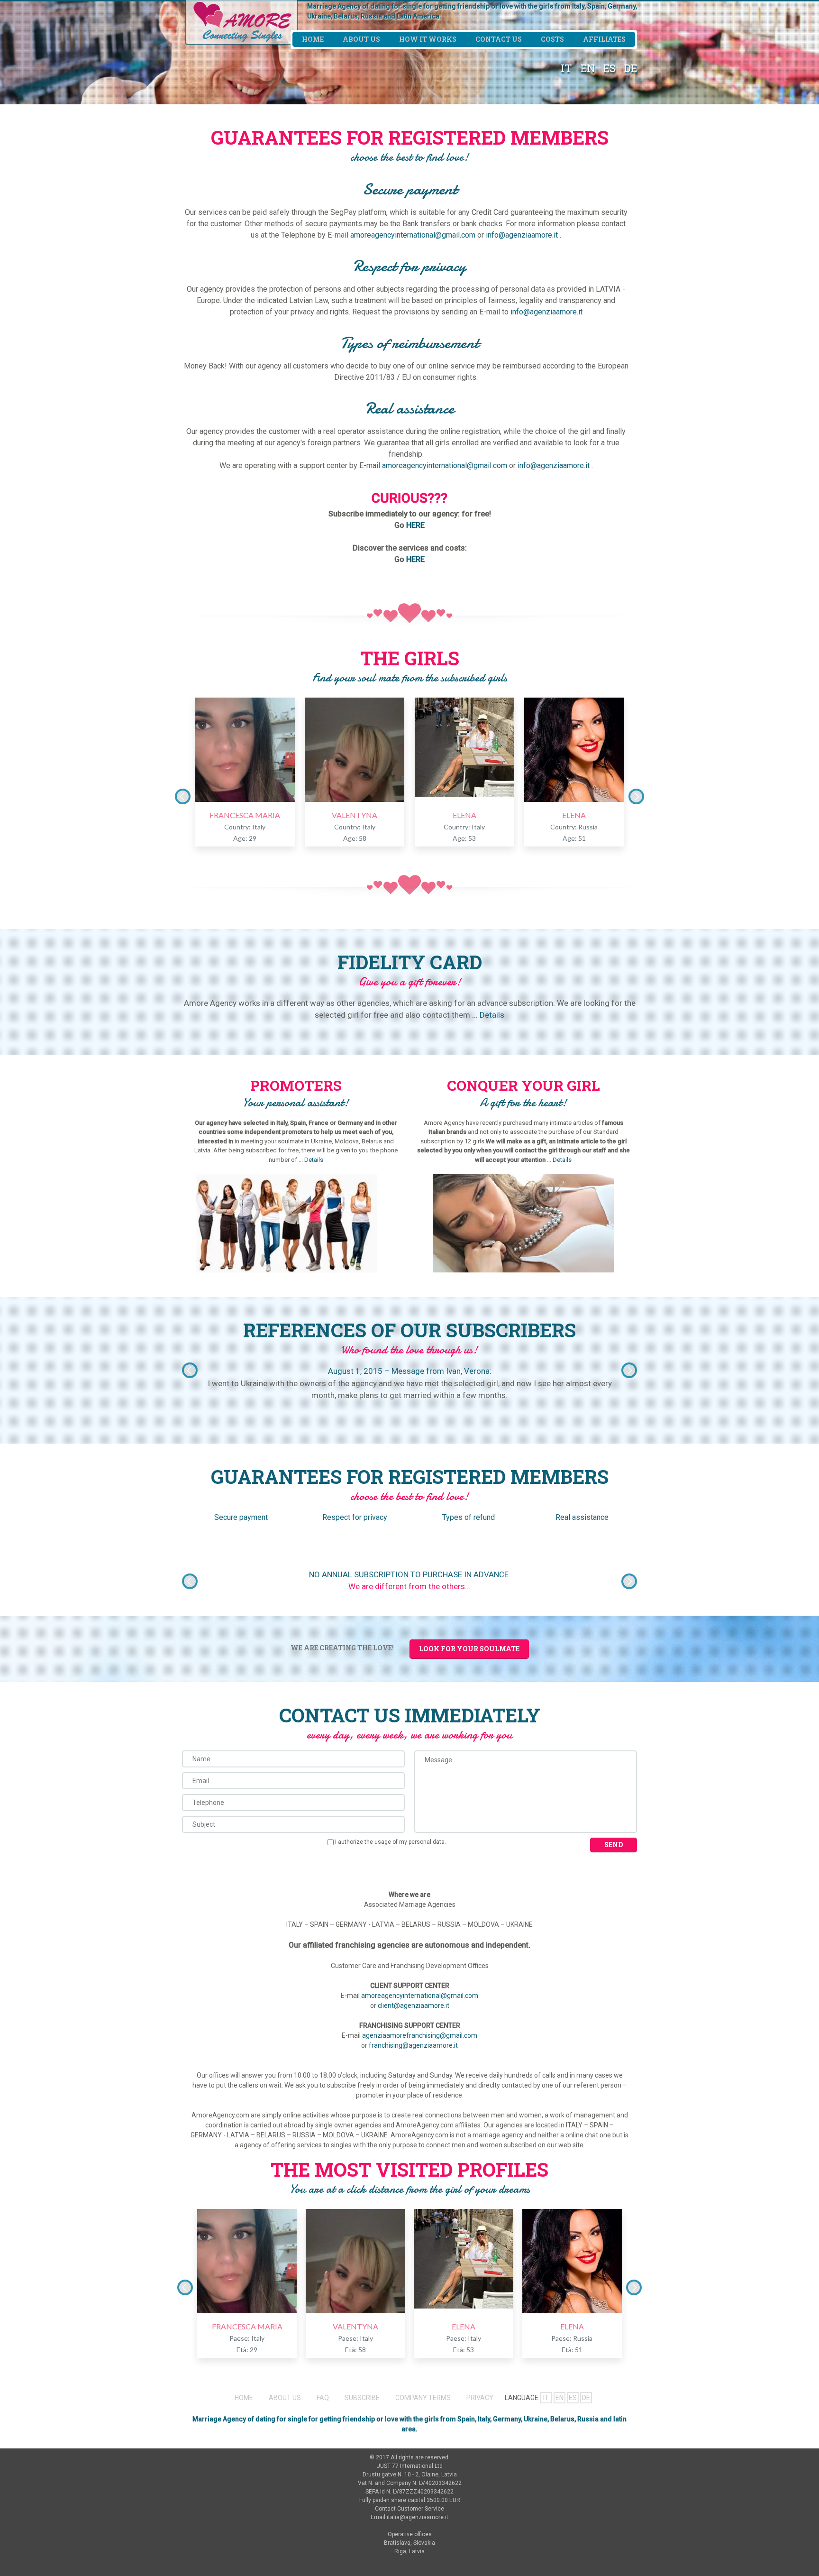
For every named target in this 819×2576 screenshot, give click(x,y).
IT (566, 68)
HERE (415, 525)
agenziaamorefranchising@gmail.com (420, 2035)
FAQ (323, 2398)
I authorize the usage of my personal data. (391, 1842)
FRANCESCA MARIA (245, 815)
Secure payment (241, 1517)
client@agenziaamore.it (414, 2006)
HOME (244, 2398)
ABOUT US (285, 2398)
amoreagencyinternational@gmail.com (413, 235)
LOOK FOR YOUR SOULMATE (469, 1649)
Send (614, 1845)
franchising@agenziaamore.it (413, 2045)
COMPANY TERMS (423, 2398)
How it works (428, 39)
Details (492, 1015)
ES (610, 68)
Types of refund (469, 1517)
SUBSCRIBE (362, 2398)
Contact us (499, 39)
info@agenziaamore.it (522, 235)
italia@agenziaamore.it (418, 2517)
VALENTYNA (355, 815)
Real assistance (582, 1517)
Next (636, 796)
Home (313, 39)
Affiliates (604, 39)
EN (588, 68)
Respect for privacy (355, 1517)
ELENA (464, 815)
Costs (552, 39)
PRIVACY (480, 2398)
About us (361, 39)
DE (631, 68)
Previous (183, 796)
